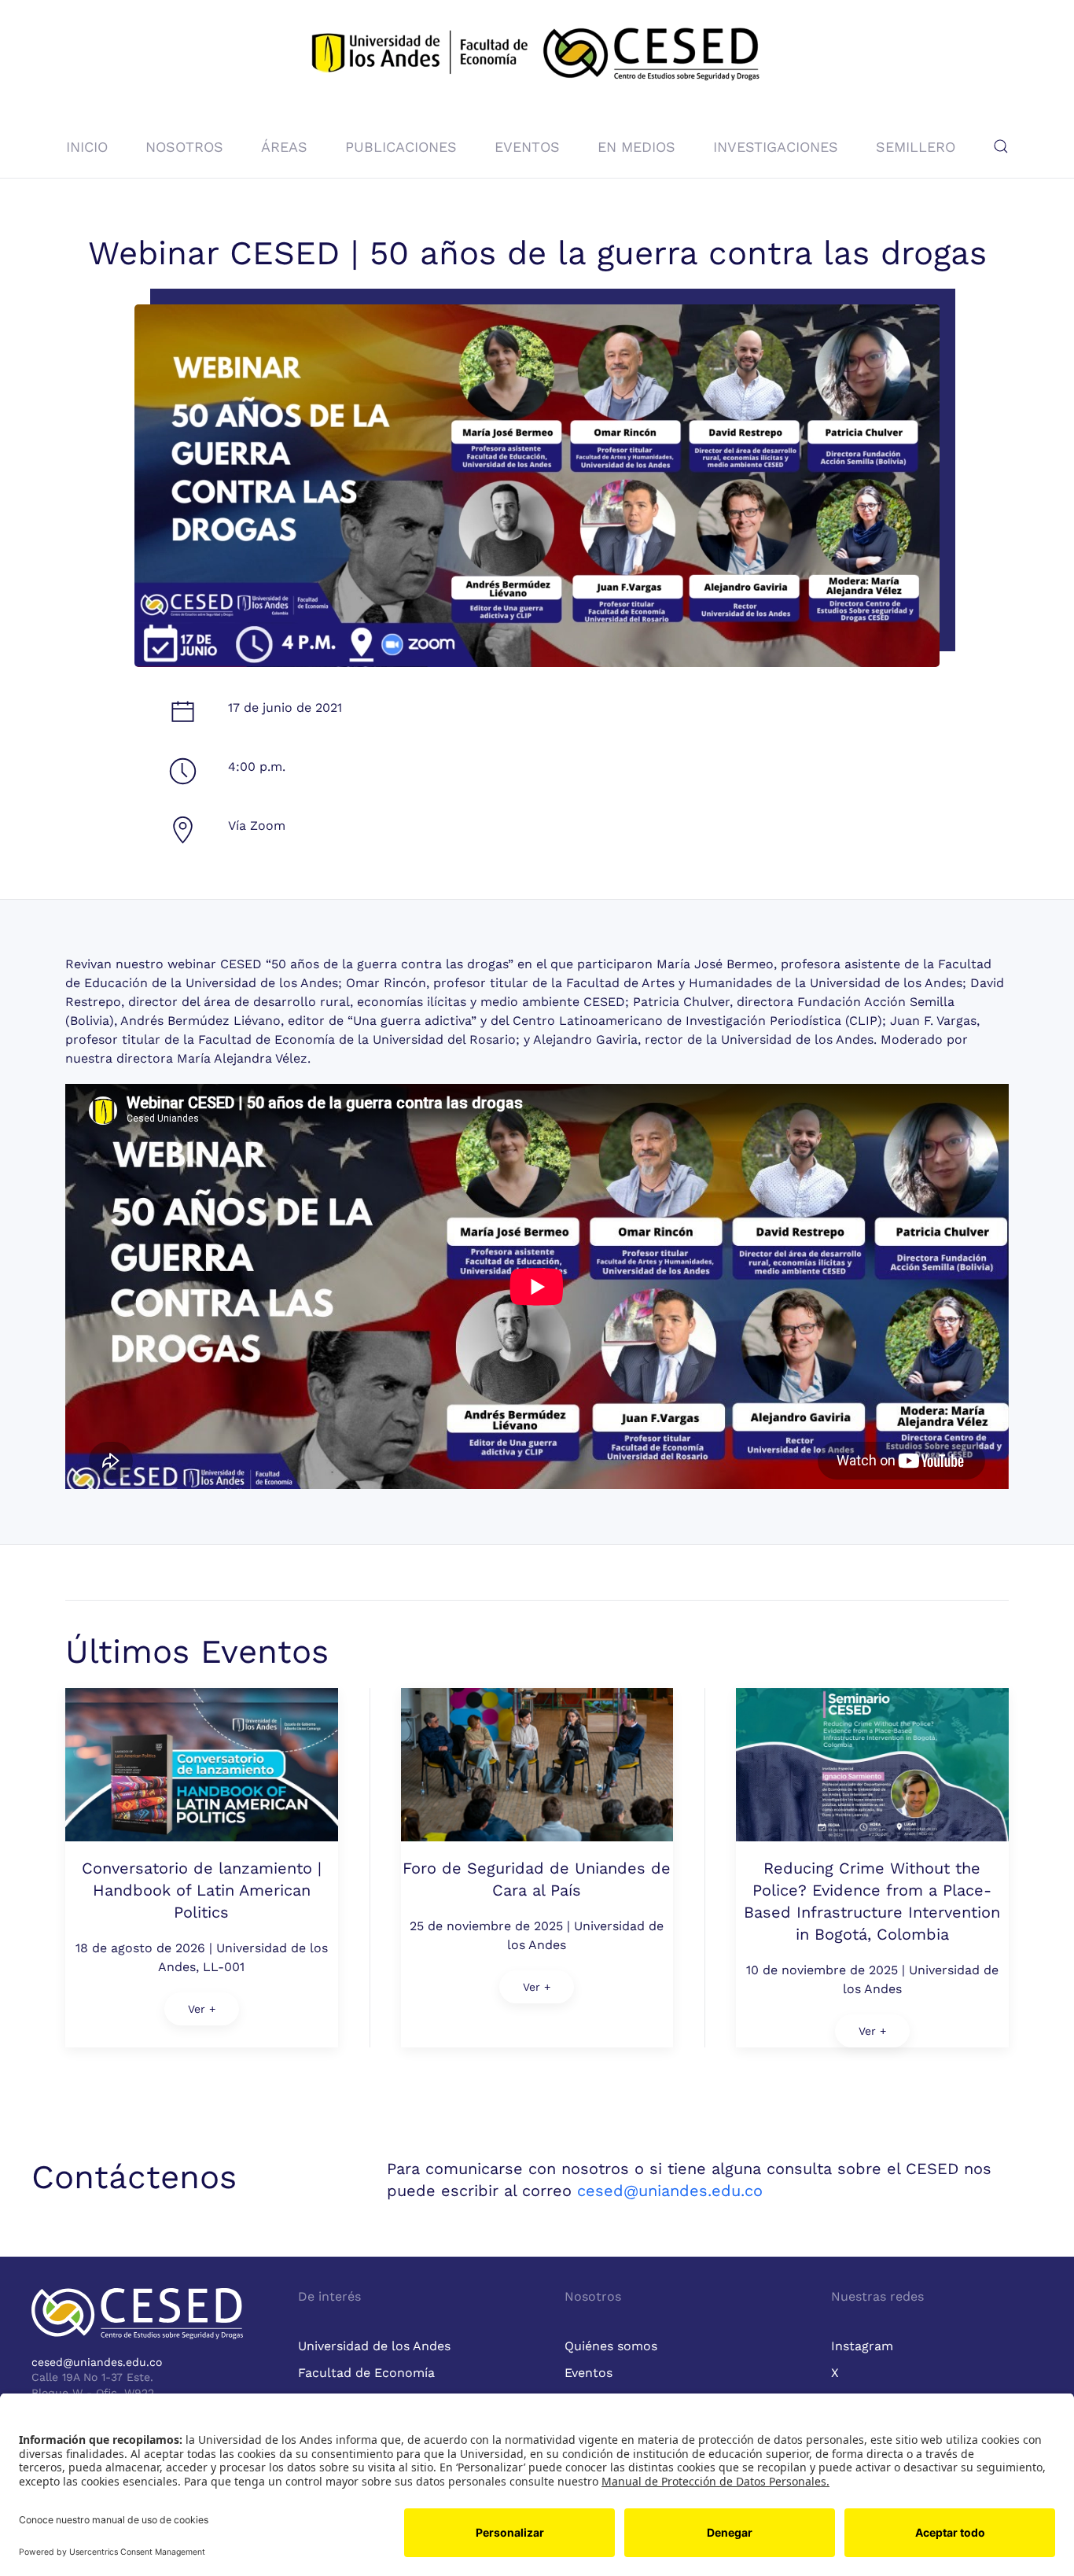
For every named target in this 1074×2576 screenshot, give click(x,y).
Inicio (87, 147)
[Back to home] (537, 57)
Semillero (916, 147)
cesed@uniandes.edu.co (670, 2191)
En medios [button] (636, 147)
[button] (1001, 146)
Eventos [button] (527, 147)
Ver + (202, 2009)
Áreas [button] (284, 147)
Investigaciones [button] (776, 147)
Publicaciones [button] (401, 147)
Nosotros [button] (184, 147)
